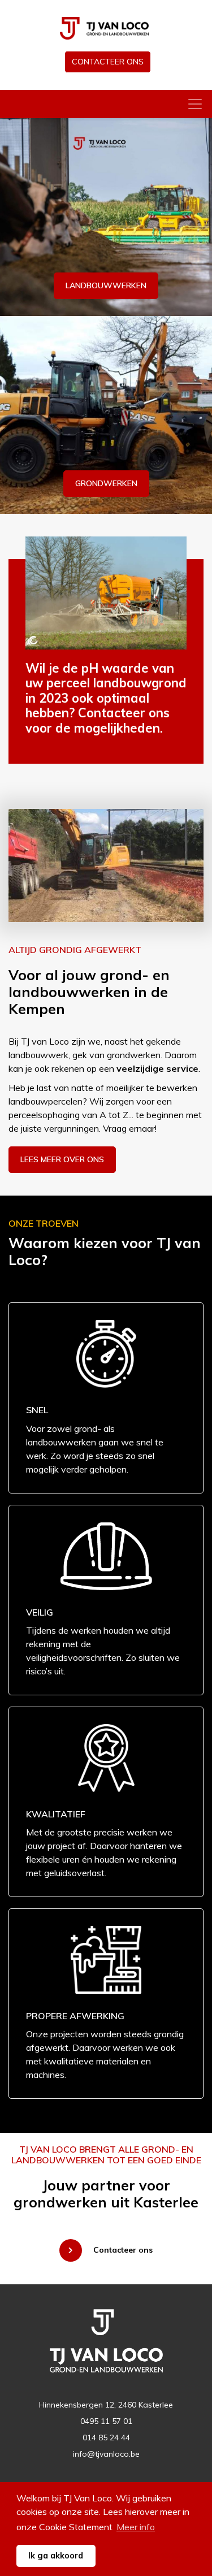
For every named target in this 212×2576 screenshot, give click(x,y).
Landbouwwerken (106, 285)
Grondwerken (106, 483)
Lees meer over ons (62, 1159)
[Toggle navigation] (195, 104)
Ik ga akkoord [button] (56, 2556)
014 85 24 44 (106, 2438)
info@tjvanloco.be (106, 2454)
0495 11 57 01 (106, 2421)
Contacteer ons (108, 62)
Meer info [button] (136, 2527)
